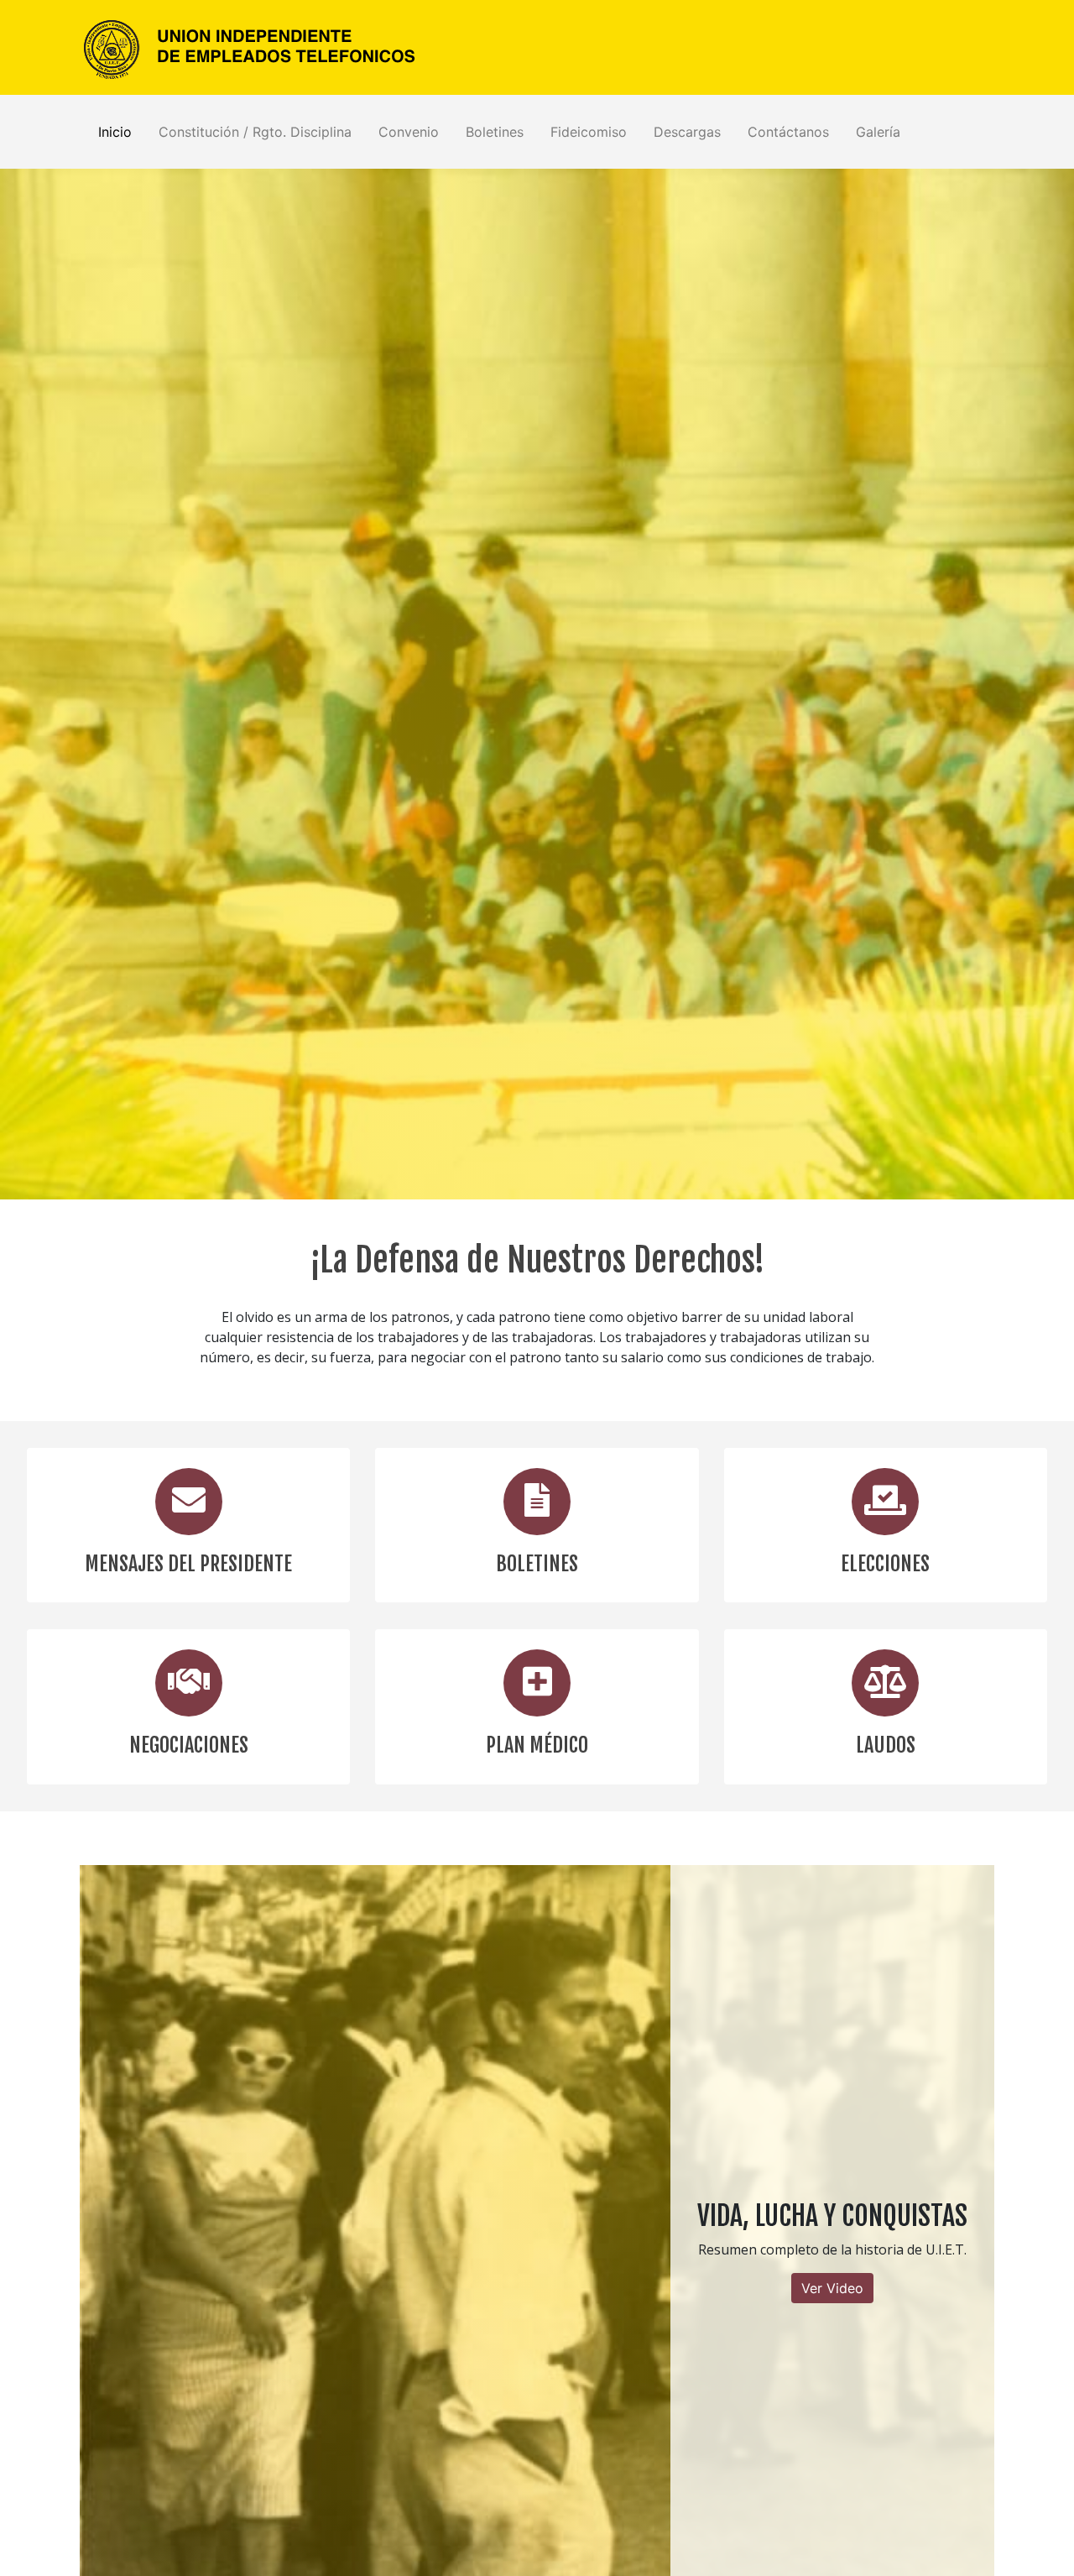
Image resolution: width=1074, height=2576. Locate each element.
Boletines (495, 132)
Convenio (409, 132)
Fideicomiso (589, 132)
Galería (878, 132)
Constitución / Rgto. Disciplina (255, 132)
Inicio (115, 132)
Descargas (687, 132)
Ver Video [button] (832, 2288)
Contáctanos (788, 132)
